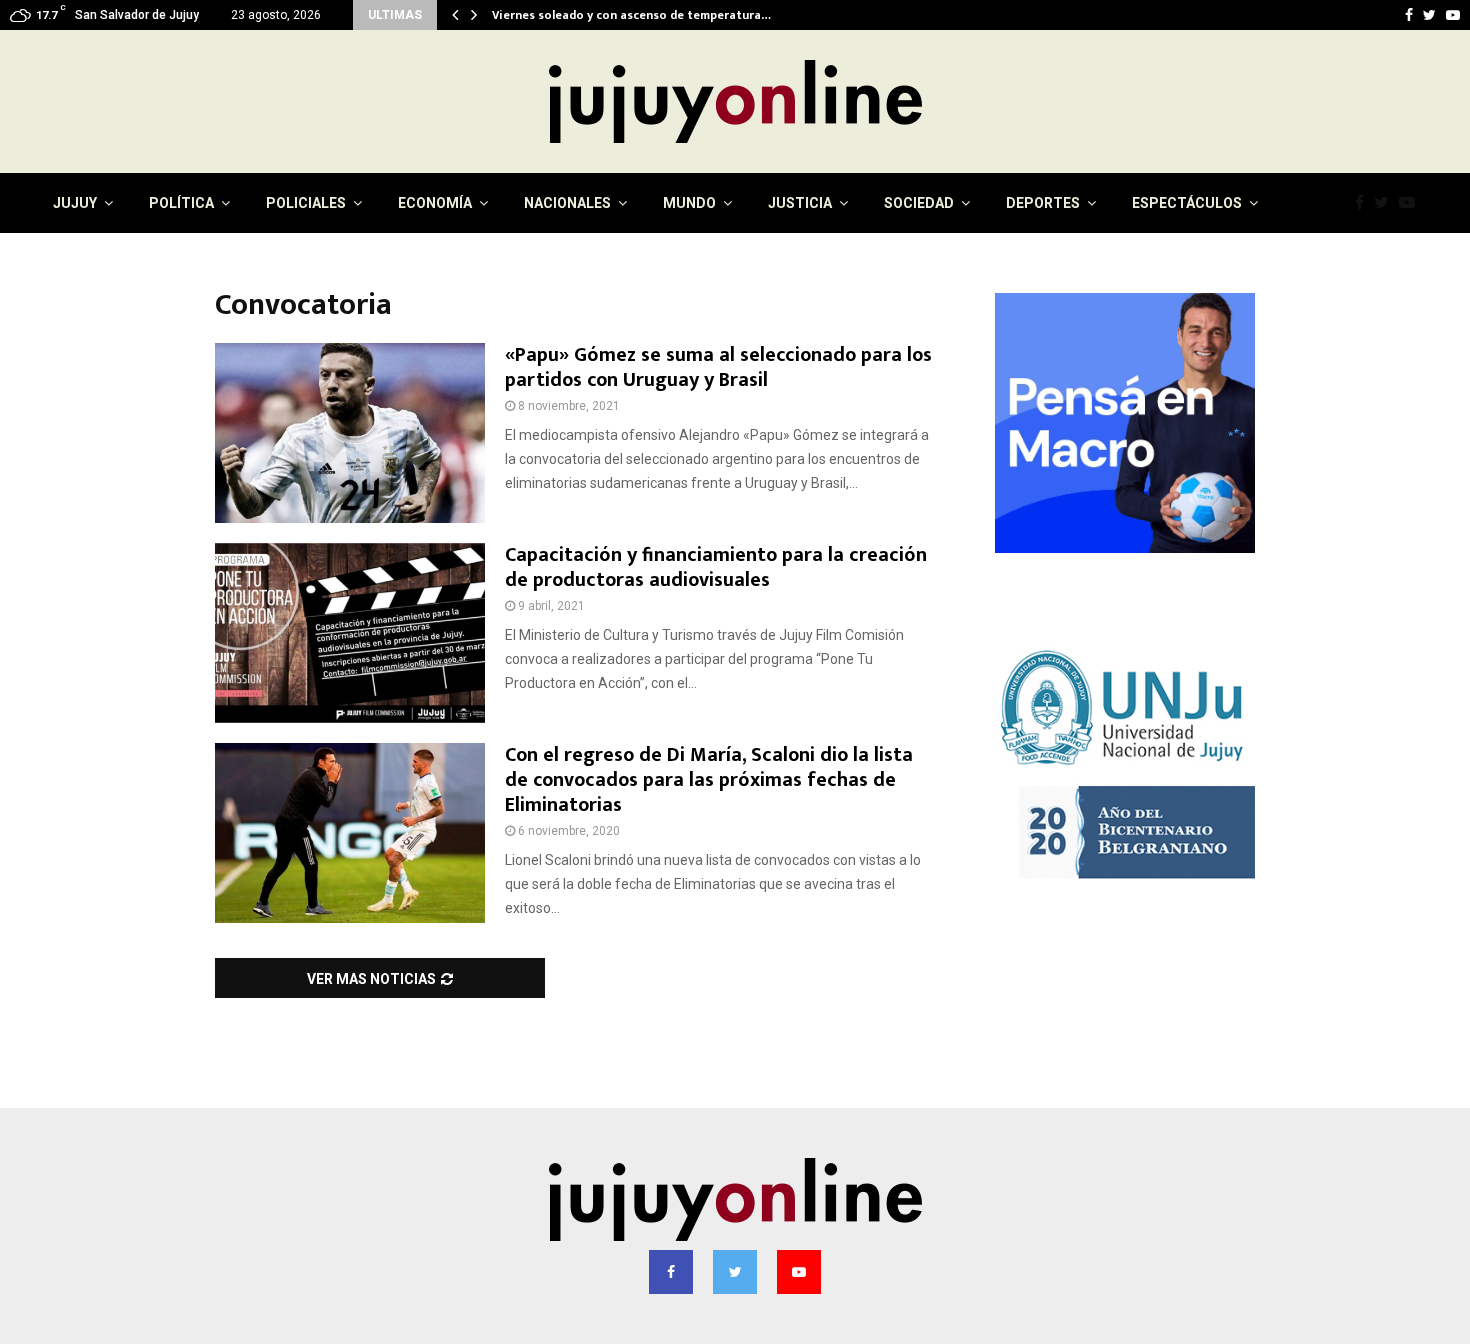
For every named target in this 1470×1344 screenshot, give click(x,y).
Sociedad (919, 203)
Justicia (800, 203)
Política (181, 203)
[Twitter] (1386, 203)
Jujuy (75, 203)
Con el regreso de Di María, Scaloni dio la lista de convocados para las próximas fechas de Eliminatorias (709, 780)
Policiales (306, 203)
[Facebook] (1364, 203)
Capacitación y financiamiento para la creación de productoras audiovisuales (716, 567)
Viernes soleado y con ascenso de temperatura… (638, 15)
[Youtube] (1412, 203)
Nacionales (567, 203)
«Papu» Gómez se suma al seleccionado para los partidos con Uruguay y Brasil (718, 367)
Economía (435, 203)
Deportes (1043, 203)
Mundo (689, 203)
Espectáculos (1187, 203)
